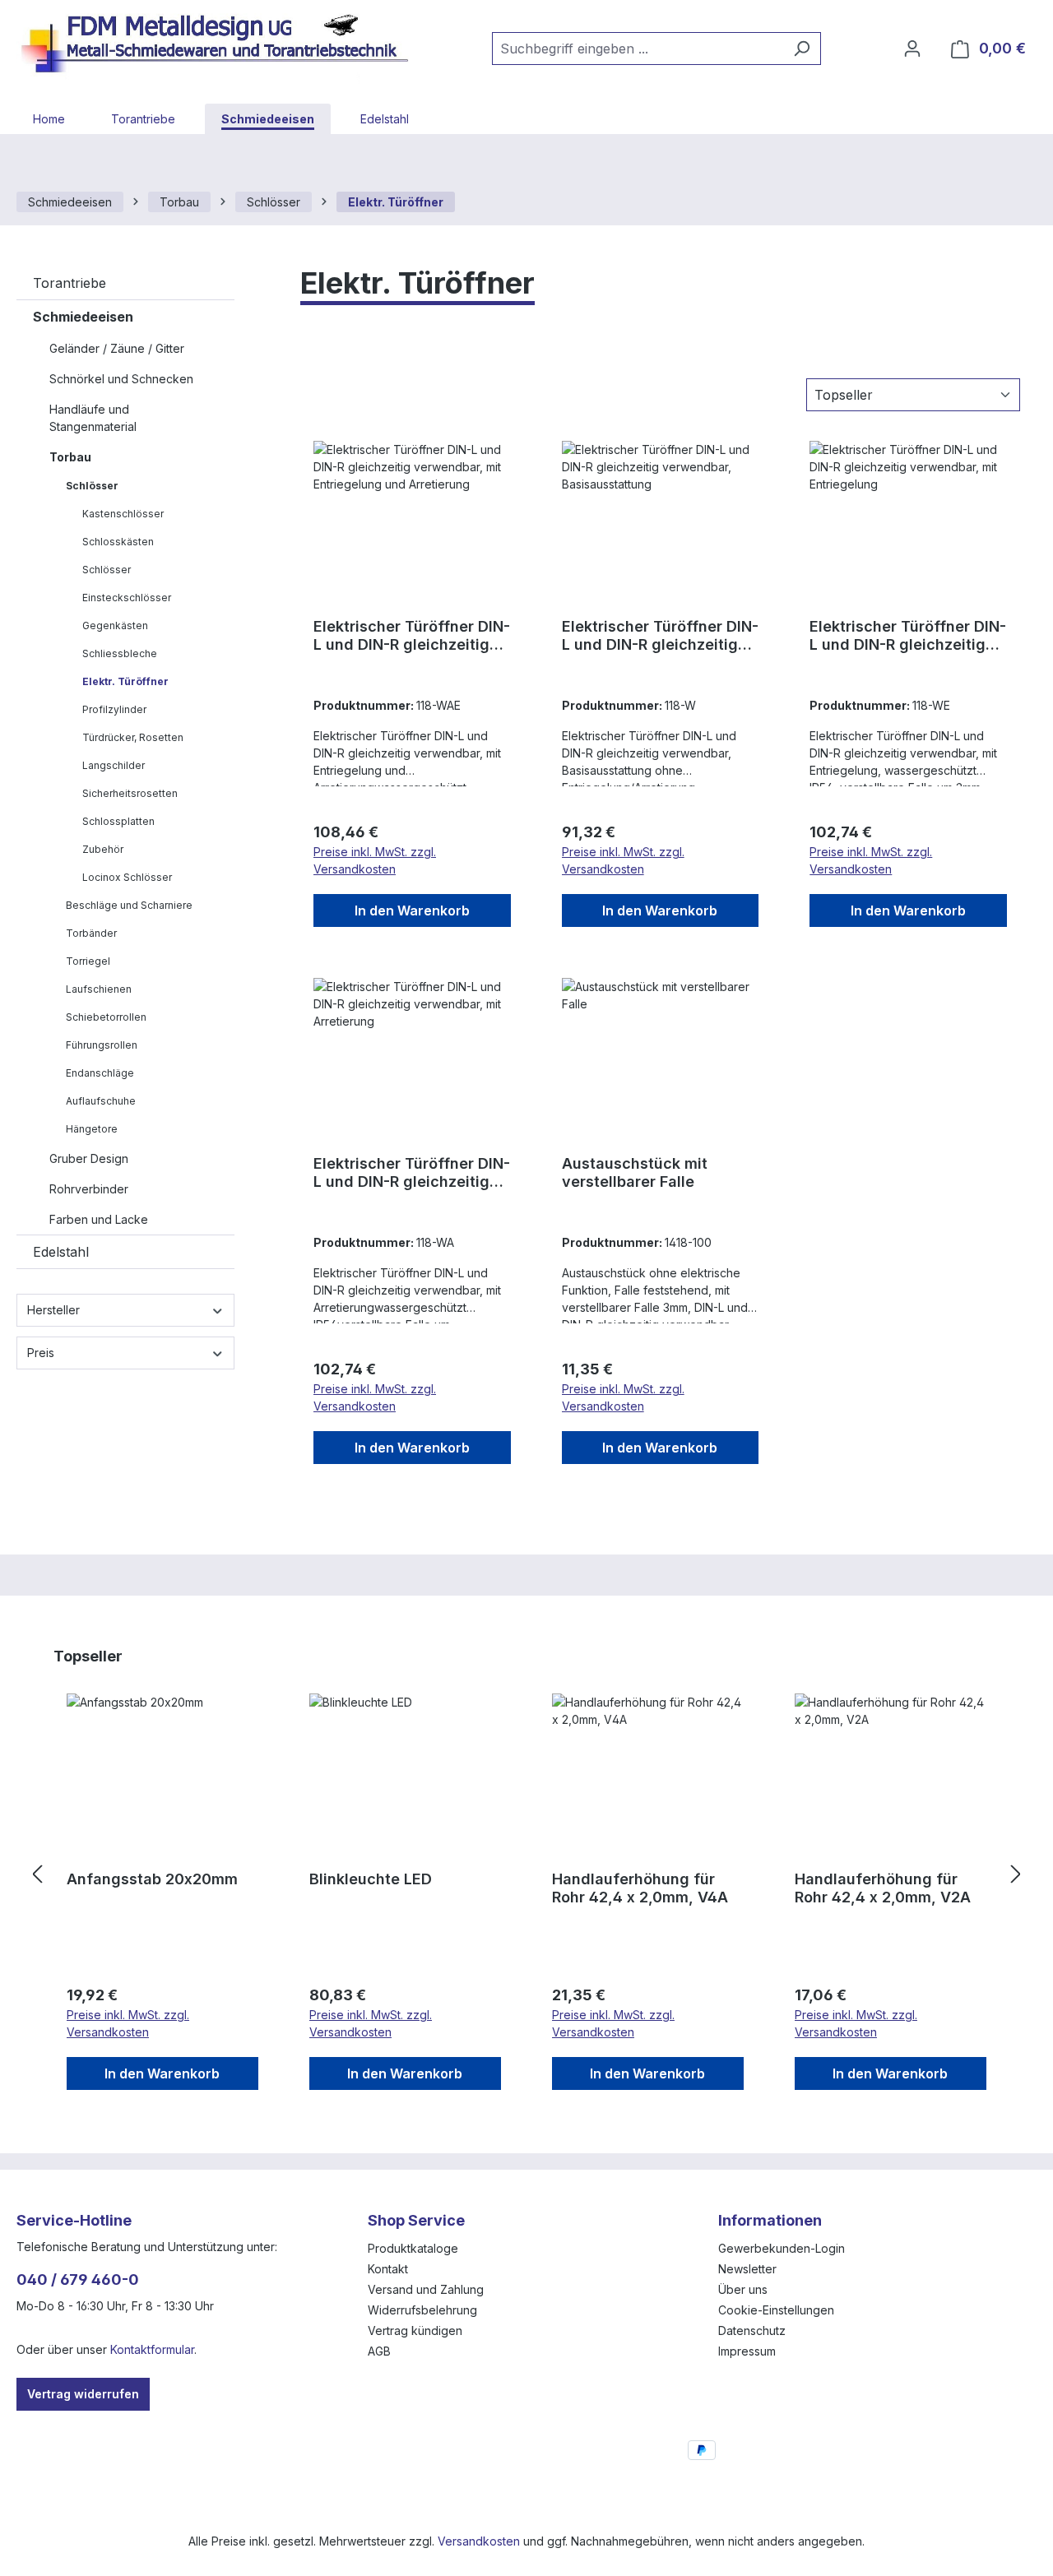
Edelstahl (61, 1252)
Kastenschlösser (123, 514)
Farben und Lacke (99, 1219)
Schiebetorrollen (106, 1017)
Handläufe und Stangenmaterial (93, 418)
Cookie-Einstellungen (776, 2310)
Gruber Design (89, 1158)
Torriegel (88, 961)
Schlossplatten (118, 821)
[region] (526, 1874)
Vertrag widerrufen (83, 2394)
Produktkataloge (413, 2248)
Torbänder (91, 933)
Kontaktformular (152, 2349)
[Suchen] (802, 49)
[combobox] (638, 49)
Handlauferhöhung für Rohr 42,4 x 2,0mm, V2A (883, 1888)
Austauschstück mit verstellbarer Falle (635, 1172)
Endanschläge (100, 1073)
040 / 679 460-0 (78, 2279)
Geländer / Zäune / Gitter (117, 348)
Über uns (743, 2289)
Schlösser (92, 486)
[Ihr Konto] (912, 49)
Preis (41, 1353)
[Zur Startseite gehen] (222, 45)
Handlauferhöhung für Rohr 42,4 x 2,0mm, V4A (640, 1888)
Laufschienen (99, 989)
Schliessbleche (120, 653)
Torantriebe (70, 283)
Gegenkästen (115, 625)
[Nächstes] (1016, 1875)
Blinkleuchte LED (371, 1879)
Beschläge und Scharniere (129, 905)
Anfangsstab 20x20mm (152, 1879)
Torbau (70, 457)
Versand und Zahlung (426, 2289)
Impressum (747, 2351)
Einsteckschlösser (127, 598)
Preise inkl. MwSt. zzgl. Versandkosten (375, 860)
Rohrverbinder (89, 1189)
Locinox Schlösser (127, 877)
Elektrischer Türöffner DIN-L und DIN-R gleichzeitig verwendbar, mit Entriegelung (908, 636)
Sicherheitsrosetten (130, 793)
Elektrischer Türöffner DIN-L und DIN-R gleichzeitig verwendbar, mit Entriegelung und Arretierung (412, 636)
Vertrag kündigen (415, 2330)
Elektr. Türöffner (125, 681)
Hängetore (92, 1129)
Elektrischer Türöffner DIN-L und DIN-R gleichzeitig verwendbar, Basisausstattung (660, 636)
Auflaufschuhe (101, 1101)
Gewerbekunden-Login (782, 2248)
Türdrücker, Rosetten (133, 737)
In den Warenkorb (412, 910)
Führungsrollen (102, 1045)
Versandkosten (479, 2541)
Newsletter (747, 2269)
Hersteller (53, 1310)
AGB (379, 2351)
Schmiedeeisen (83, 317)
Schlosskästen (118, 542)
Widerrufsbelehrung (422, 2310)
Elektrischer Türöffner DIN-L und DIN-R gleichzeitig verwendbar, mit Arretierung (412, 1173)
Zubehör (103, 849)
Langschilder (114, 765)
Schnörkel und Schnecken (121, 379)
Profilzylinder (114, 709)
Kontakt (388, 2269)
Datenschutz (752, 2330)
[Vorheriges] (37, 1875)
